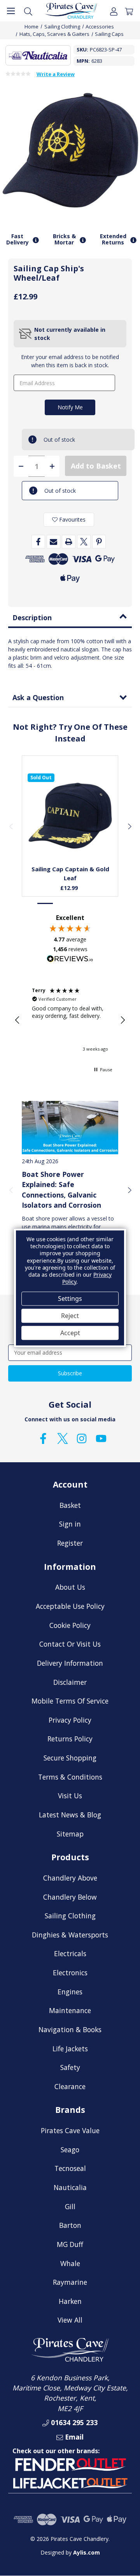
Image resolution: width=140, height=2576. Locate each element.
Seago (70, 2150)
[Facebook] (38, 542)
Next (129, 826)
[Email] (53, 542)
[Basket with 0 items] (129, 11)
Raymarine (70, 2282)
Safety (70, 2067)
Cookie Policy (70, 1625)
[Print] (69, 542)
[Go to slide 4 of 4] (94, 903)
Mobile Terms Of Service (70, 1701)
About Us (70, 1587)
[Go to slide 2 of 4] (62, 903)
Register (70, 1543)
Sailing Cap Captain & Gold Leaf (70, 873)
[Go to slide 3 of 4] (78, 903)
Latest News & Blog (70, 1815)
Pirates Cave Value (70, 2130)
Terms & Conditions (70, 1777)
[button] (17, 1020)
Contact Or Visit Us (70, 1644)
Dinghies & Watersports (70, 1935)
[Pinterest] (99, 542)
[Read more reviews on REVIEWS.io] (70, 960)
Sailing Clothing (70, 1916)
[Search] (28, 11)
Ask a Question (38, 697)
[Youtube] (101, 1438)
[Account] (114, 11)
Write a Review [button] (56, 74)
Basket (70, 1505)
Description (32, 617)
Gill (70, 2206)
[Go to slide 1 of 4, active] (45, 903)
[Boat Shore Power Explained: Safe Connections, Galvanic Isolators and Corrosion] (70, 1127)
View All (70, 2320)
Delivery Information (70, 1663)
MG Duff (70, 2244)
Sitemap (70, 1834)
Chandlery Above (70, 1878)
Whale (70, 2263)
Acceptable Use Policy (70, 1606)
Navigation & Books (70, 2029)
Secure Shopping (70, 1758)
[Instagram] (82, 1438)
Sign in (70, 1524)
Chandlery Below (70, 1897)
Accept (70, 1333)
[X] (84, 542)
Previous (11, 826)
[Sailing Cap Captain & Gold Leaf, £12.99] (70, 816)
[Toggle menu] (11, 11)
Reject (70, 1316)
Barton (70, 2225)
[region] (70, 1020)
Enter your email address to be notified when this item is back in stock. (70, 361)
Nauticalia (70, 2187)
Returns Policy (70, 1739)
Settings (70, 1299)
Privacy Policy (70, 1720)
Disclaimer (70, 1682)
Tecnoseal (70, 2168)
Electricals (70, 1953)
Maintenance (70, 2010)
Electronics (70, 1973)
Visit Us (70, 1796)
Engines (70, 1992)
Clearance (70, 2086)
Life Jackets (70, 2049)
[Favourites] (70, 841)
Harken (70, 2301)
